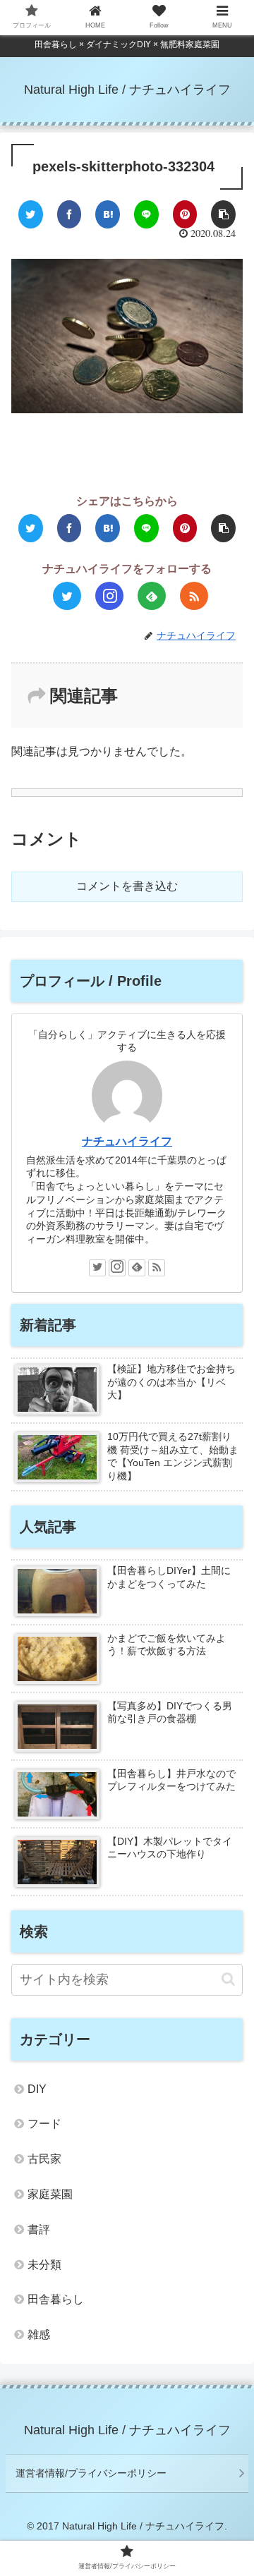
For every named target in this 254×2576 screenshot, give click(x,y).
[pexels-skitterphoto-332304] (108, 214)
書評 (39, 2229)
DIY (37, 2089)
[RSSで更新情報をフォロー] (194, 596)
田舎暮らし (56, 2299)
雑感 (39, 2334)
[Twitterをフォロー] (67, 596)
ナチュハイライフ (127, 1141)
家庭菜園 (50, 2194)
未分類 (44, 2265)
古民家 (44, 2159)
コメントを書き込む (127, 886)
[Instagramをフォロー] (109, 596)
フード (44, 2124)
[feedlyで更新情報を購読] (152, 596)
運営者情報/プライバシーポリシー (91, 2473)
